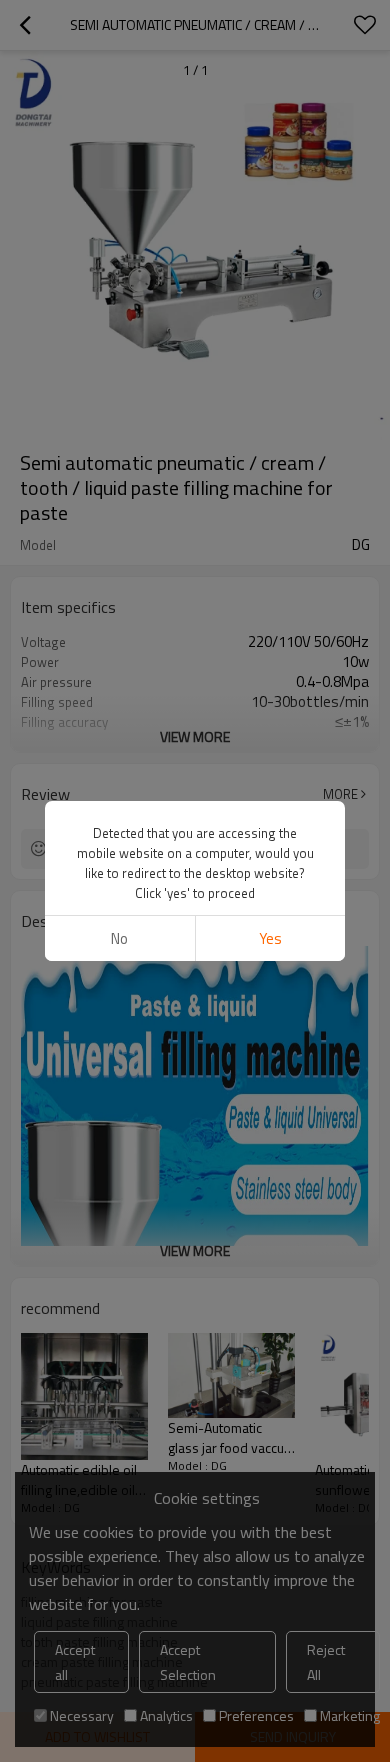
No (119, 938)
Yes (270, 938)
